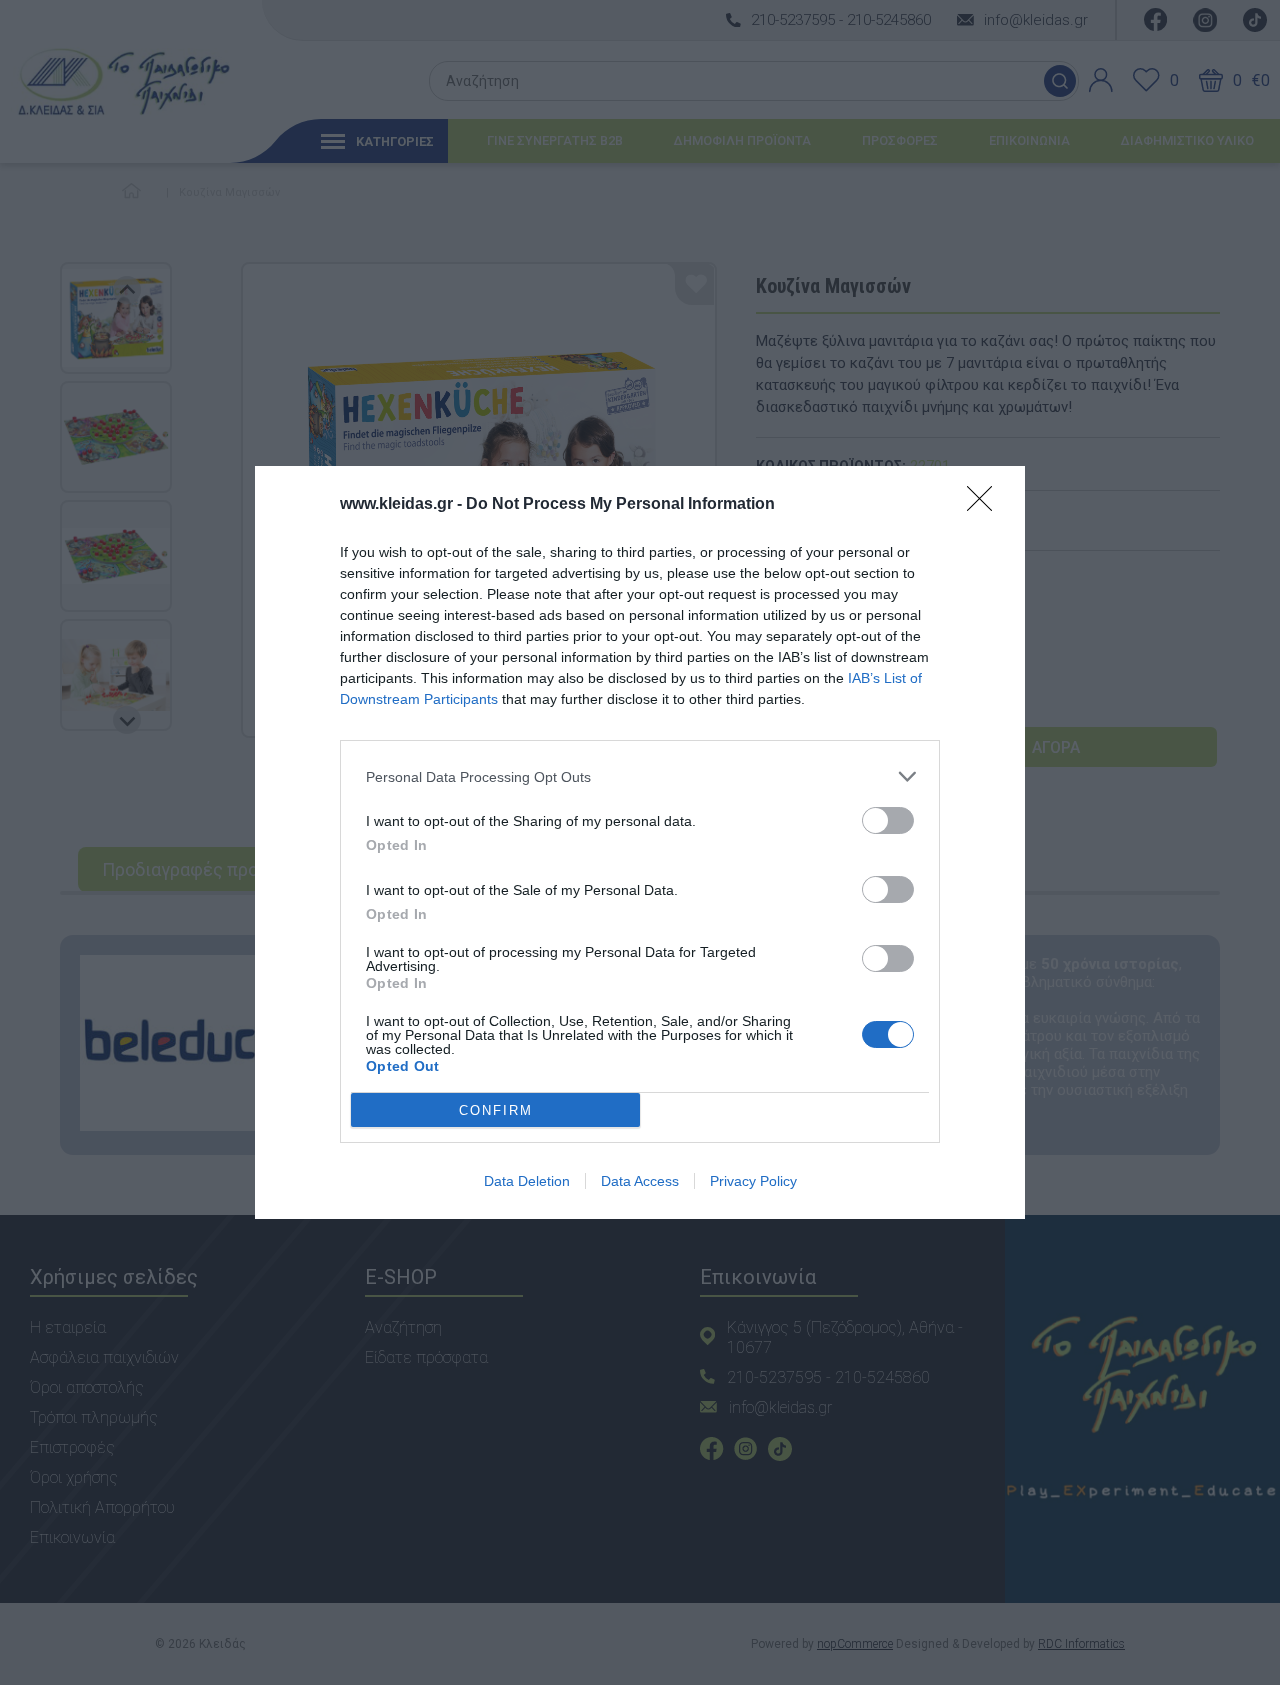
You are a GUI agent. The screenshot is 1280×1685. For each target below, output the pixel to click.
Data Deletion (527, 1181)
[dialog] (640, 842)
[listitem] (640, 776)
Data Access (640, 1181)
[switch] (888, 820)
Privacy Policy (753, 1181)
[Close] (986, 505)
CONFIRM (496, 1110)
